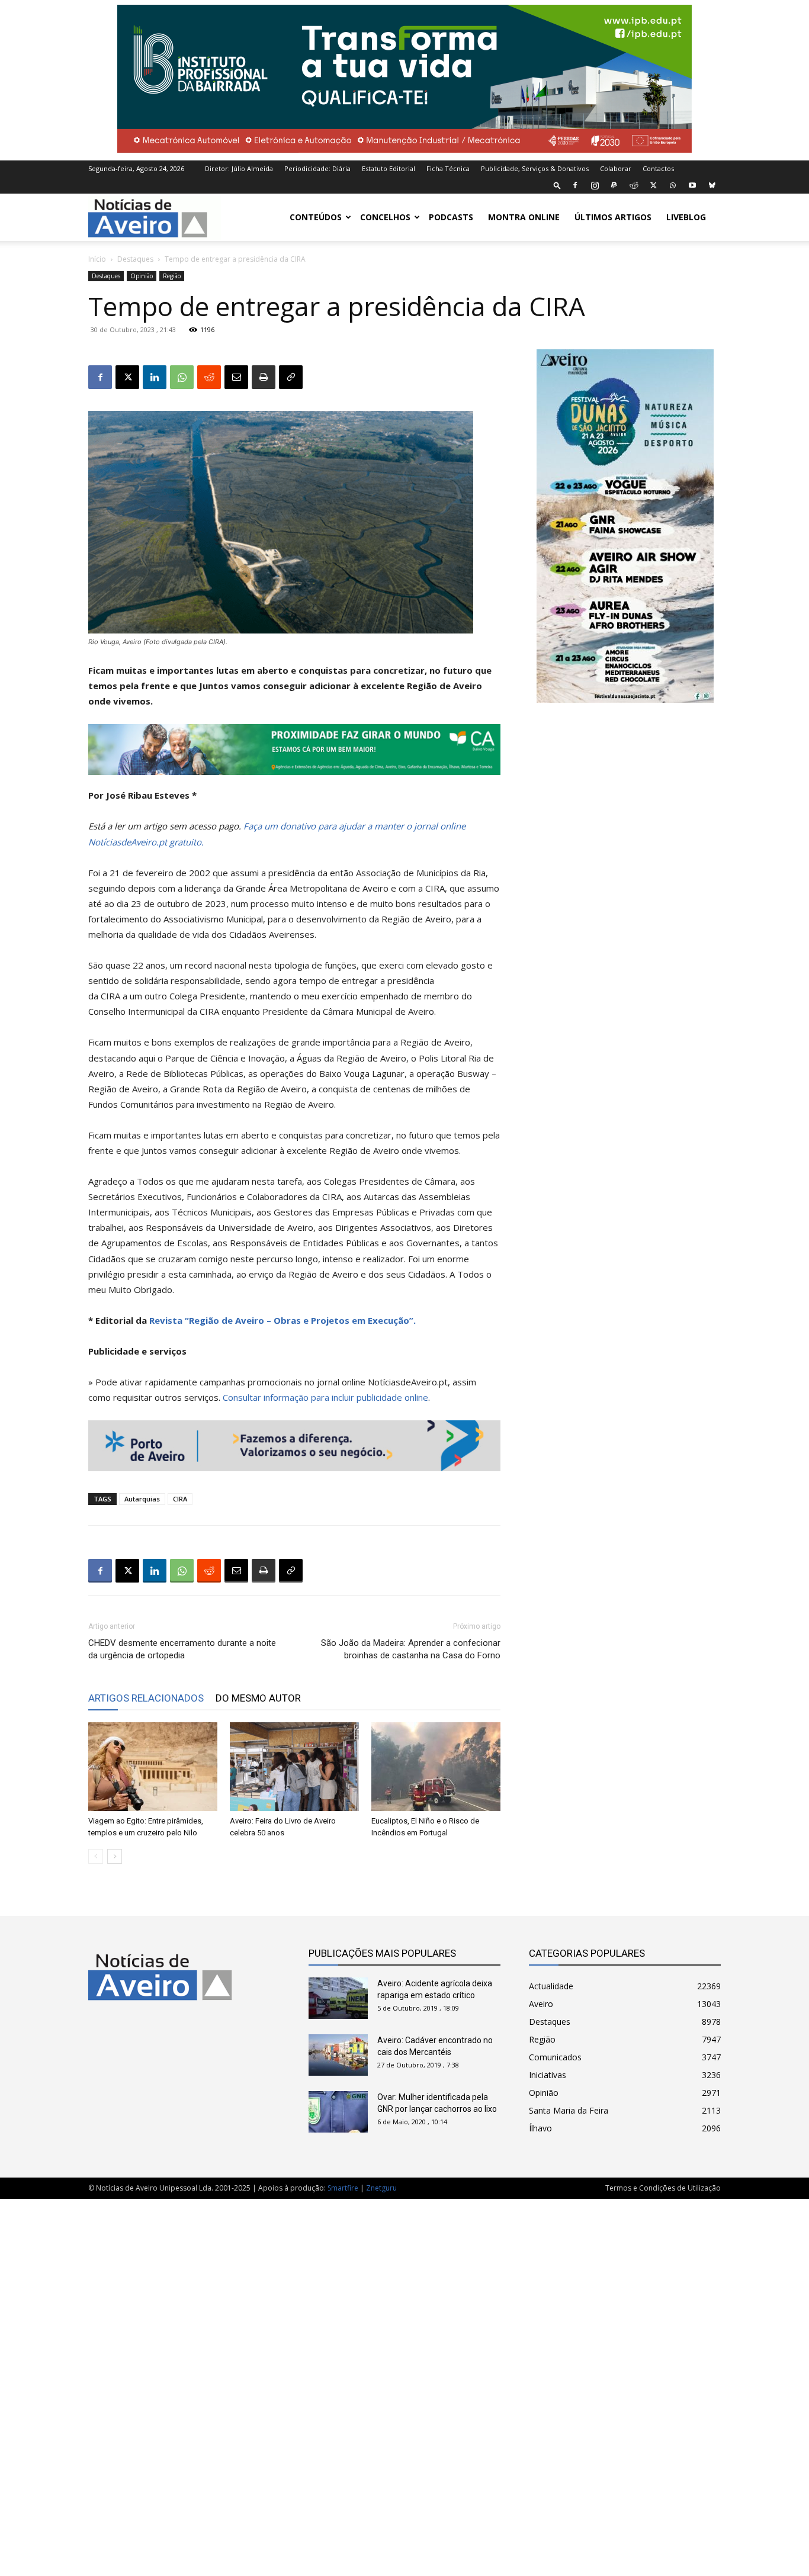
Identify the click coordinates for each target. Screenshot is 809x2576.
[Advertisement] (404, 2381)
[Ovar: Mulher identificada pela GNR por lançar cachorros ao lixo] (338, 2112)
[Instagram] (595, 185)
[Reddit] (634, 185)
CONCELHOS (385, 217)
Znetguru (381, 2188)
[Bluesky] (712, 185)
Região (172, 276)
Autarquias (142, 1499)
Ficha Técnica (448, 168)
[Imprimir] (264, 377)
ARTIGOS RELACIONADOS (146, 1698)
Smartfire (343, 2188)
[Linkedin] (155, 377)
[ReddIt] (209, 377)
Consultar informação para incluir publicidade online (325, 1397)
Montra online (524, 217)
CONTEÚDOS (316, 217)
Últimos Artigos (613, 217)
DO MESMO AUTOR (258, 1698)
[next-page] (115, 1856)
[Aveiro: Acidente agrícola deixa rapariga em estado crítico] (338, 1998)
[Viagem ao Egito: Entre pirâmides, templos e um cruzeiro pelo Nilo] (153, 1767)
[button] (557, 185)
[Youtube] (692, 185)
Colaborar (616, 168)
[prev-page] (96, 1856)
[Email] (236, 377)
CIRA (180, 1499)
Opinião (142, 276)
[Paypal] (614, 185)
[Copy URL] (291, 377)
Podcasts (451, 217)
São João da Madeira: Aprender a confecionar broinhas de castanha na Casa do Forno (411, 1649)
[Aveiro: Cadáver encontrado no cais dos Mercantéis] (338, 2055)
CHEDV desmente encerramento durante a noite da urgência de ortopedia (182, 1649)
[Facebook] (575, 185)
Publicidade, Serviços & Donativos (535, 168)
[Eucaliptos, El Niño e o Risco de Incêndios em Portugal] (436, 1767)
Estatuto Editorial (389, 168)
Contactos (658, 168)
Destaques (135, 259)
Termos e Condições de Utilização (663, 2188)
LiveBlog (686, 217)
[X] (653, 185)
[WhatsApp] (673, 185)
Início (97, 259)
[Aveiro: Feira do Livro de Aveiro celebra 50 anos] (294, 1767)
